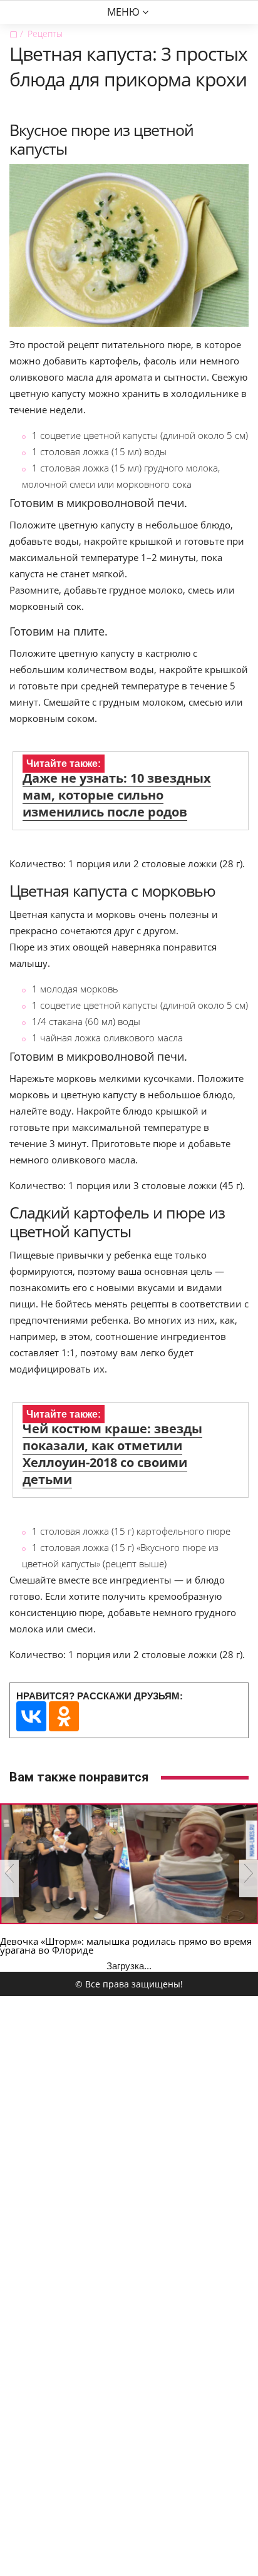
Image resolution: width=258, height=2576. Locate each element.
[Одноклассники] (64, 1716)
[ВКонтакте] (31, 1716)
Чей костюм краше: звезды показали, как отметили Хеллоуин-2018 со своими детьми (112, 1454)
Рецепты (45, 33)
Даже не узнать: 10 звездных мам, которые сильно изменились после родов (117, 795)
